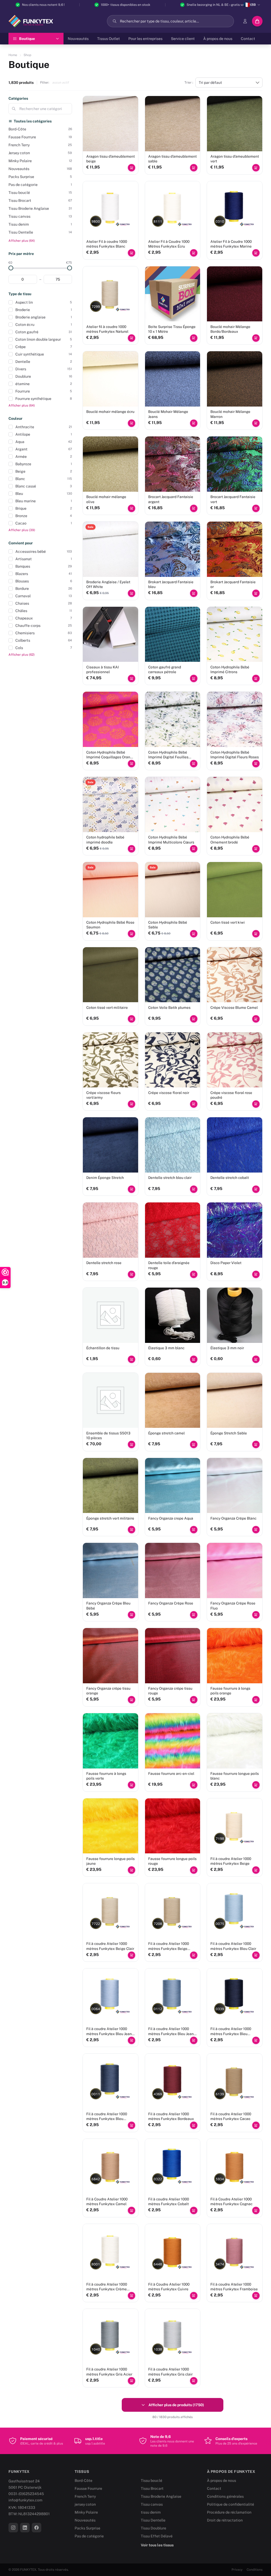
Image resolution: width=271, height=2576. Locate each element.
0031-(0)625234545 (26, 2494)
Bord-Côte (83, 2481)
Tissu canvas (152, 2504)
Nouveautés (78, 39)
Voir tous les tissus (157, 2545)
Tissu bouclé (152, 2481)
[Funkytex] (31, 21)
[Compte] (245, 21)
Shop (27, 55)
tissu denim (151, 2512)
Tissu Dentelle (153, 2520)
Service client (183, 39)
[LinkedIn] (25, 2528)
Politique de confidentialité (231, 2504)
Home (13, 55)
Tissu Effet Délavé (157, 2536)
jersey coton (85, 2504)
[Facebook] (37, 2528)
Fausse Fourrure (88, 2488)
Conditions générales (225, 2496)
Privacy (237, 2570)
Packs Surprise (87, 2528)
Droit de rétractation (225, 2520)
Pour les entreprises (145, 39)
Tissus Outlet (109, 39)
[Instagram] (13, 2528)
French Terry (85, 2496)
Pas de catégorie (89, 2536)
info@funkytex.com (25, 2500)
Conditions (255, 2570)
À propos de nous (218, 39)
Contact (248, 39)
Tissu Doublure (153, 2528)
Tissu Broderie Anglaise (161, 2496)
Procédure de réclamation (229, 2512)
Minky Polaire (86, 2512)
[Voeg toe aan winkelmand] (132, 168)
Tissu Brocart (152, 2488)
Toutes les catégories (33, 121)
